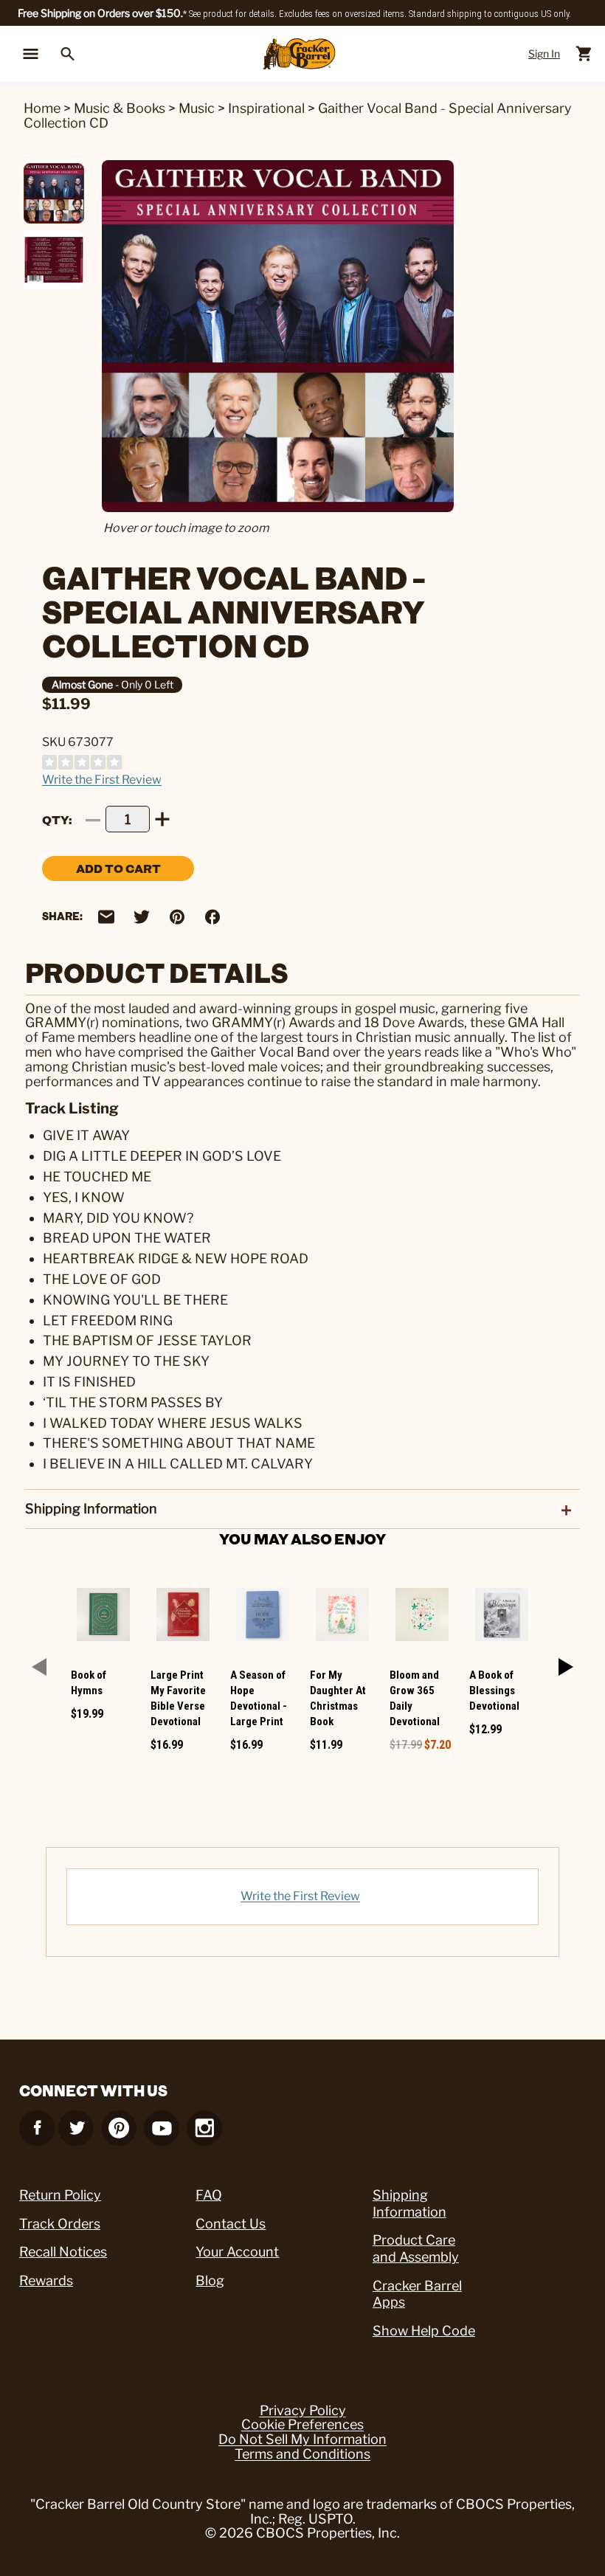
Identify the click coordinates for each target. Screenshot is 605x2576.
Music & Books (120, 108)
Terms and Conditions (302, 2454)
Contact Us (231, 2224)
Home (42, 108)
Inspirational (266, 108)
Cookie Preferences (302, 2425)
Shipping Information (409, 2203)
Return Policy (60, 2195)
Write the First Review (102, 780)
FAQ (209, 2195)
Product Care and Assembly (416, 2248)
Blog (210, 2280)
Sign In (544, 53)
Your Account (237, 2252)
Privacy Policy (303, 2411)
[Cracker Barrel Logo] (299, 54)
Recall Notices (63, 2252)
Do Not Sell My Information (302, 2439)
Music (197, 108)
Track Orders (60, 2224)
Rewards (46, 2280)
